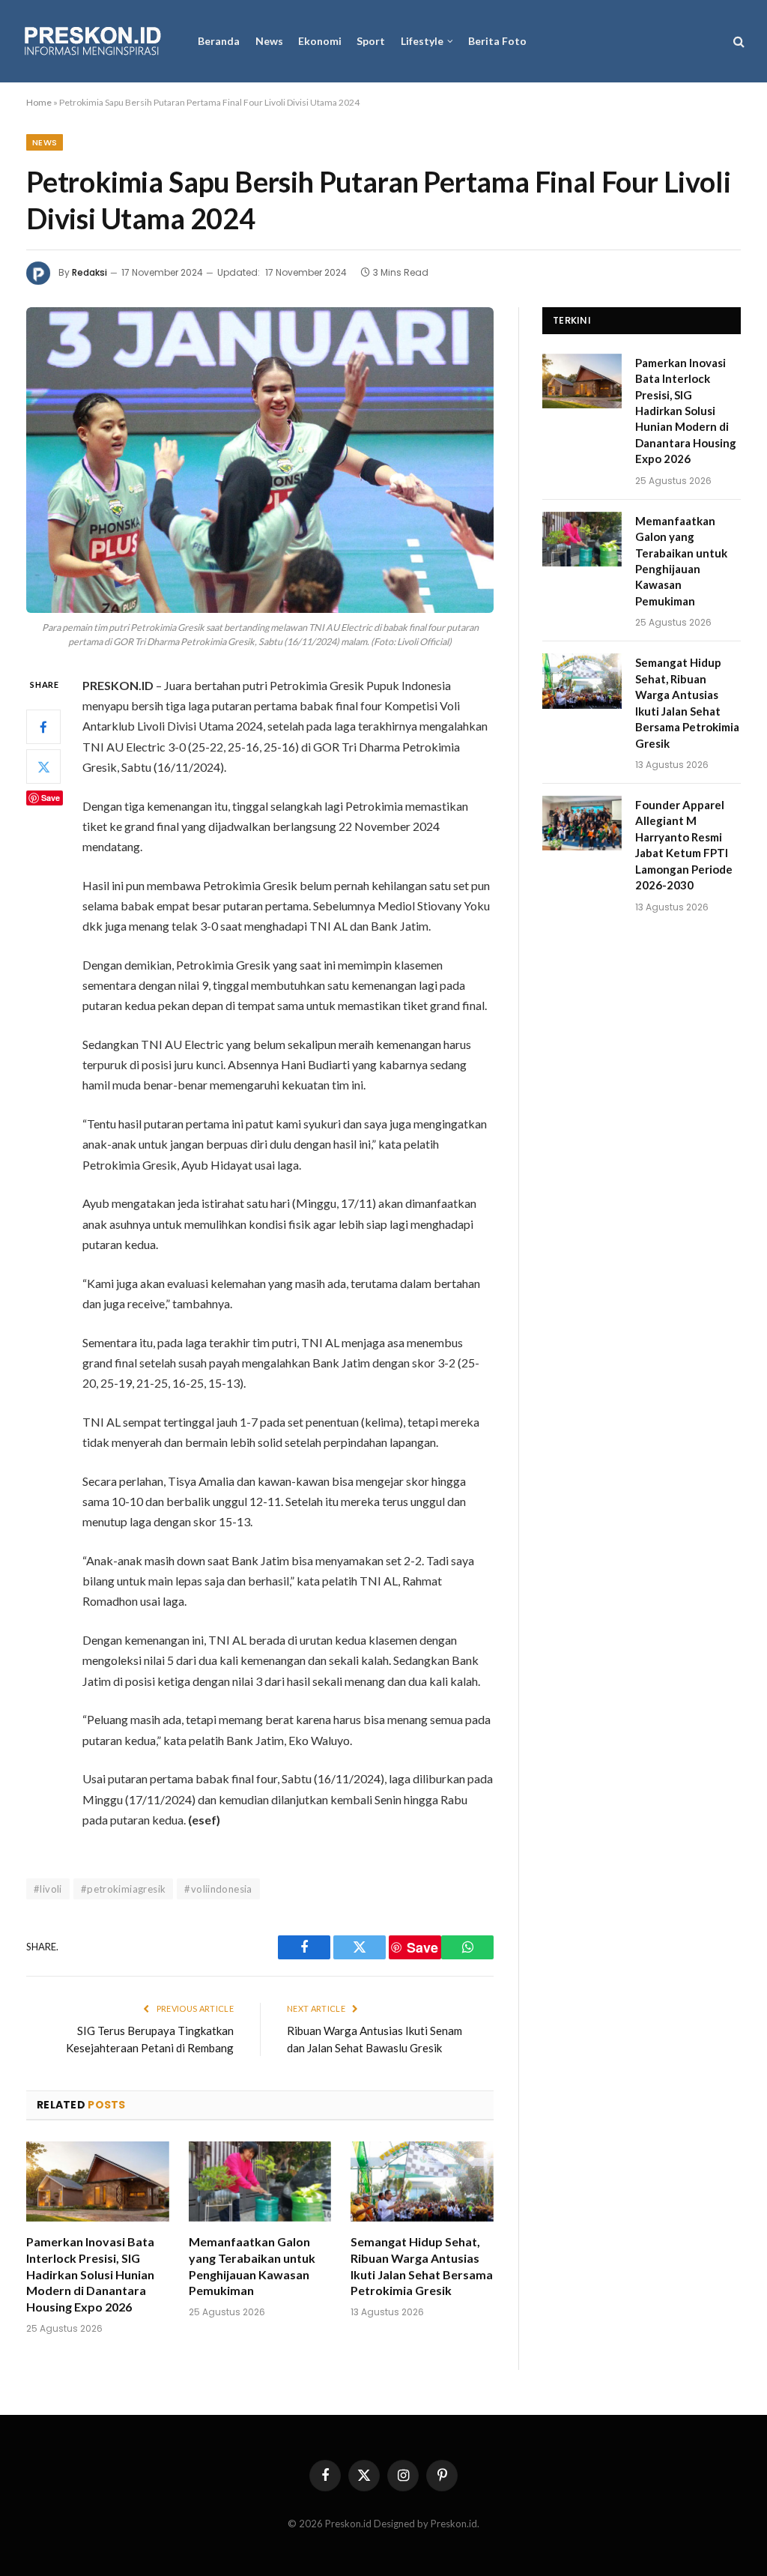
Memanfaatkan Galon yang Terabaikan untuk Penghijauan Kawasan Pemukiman (252, 2266)
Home (39, 102)
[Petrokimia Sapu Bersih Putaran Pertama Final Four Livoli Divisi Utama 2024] (260, 460)
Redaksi (90, 272)
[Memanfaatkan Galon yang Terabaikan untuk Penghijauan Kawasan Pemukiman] (260, 2182)
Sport (371, 41)
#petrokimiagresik (124, 1889)
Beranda (219, 41)
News (269, 41)
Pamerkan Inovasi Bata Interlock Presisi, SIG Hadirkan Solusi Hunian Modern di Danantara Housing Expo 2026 (90, 2274)
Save (51, 798)
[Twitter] (43, 767)
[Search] (737, 42)
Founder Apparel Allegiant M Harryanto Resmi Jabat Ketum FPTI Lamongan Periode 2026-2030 (684, 845)
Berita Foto (497, 41)
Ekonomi (320, 41)
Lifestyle (422, 41)
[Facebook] (43, 727)
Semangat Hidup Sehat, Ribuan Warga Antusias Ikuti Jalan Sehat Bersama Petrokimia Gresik (422, 2266)
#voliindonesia (218, 1889)
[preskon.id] (93, 42)
